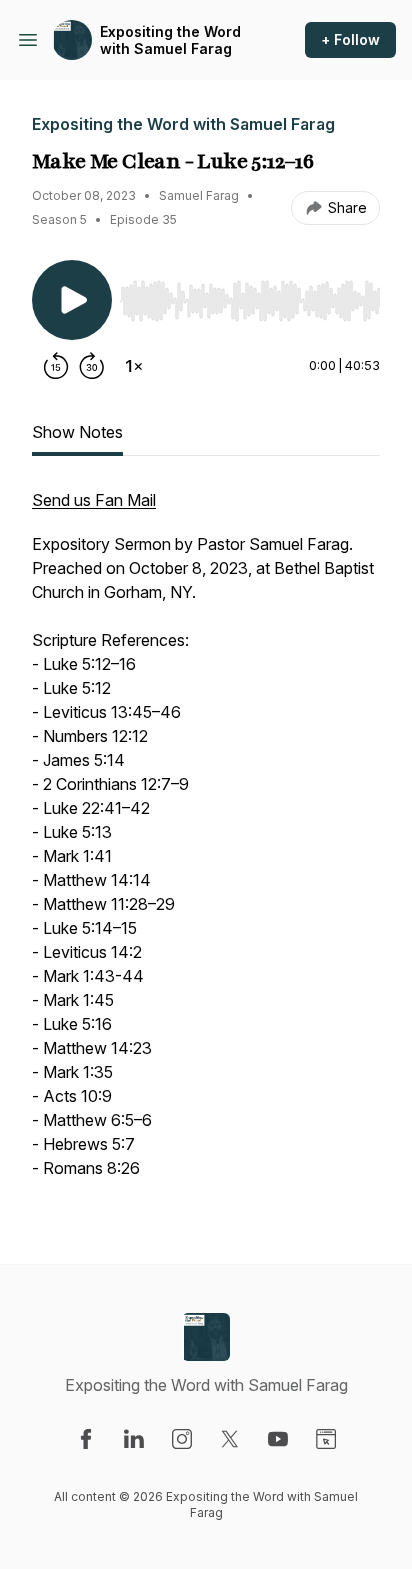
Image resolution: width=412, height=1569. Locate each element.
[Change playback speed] (134, 366)
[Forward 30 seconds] (92, 366)
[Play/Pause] (72, 300)
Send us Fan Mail (94, 500)
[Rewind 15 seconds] (56, 366)
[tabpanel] (206, 844)
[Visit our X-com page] (230, 1439)
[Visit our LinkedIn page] (134, 1439)
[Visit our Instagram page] (182, 1439)
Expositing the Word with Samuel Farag (170, 40)
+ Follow (350, 39)
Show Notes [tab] (77, 432)
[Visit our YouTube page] (278, 1439)
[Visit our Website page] (326, 1439)
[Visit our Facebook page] (86, 1439)
